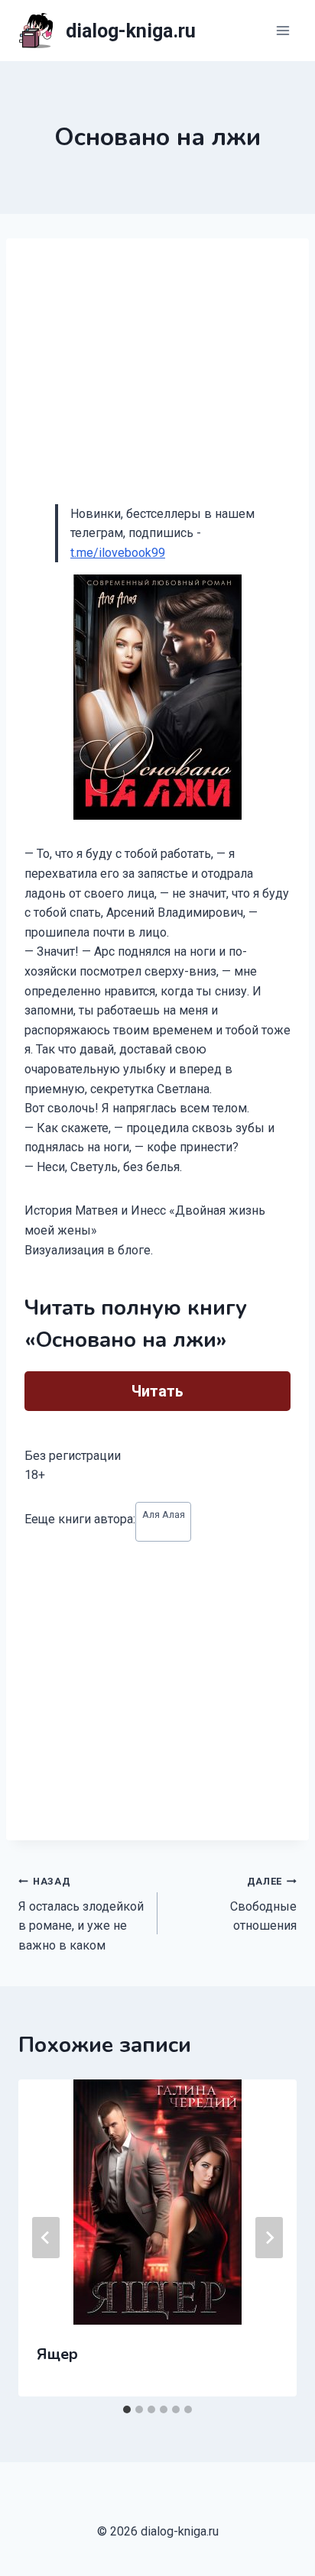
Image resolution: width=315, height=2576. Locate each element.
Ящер (57, 2354)
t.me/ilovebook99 (118, 553)
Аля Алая (164, 1515)
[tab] (127, 2409)
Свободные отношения (263, 1904)
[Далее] (269, 2238)
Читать (157, 1391)
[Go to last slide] (46, 2238)
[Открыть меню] (283, 30)
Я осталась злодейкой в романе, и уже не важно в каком (81, 1914)
